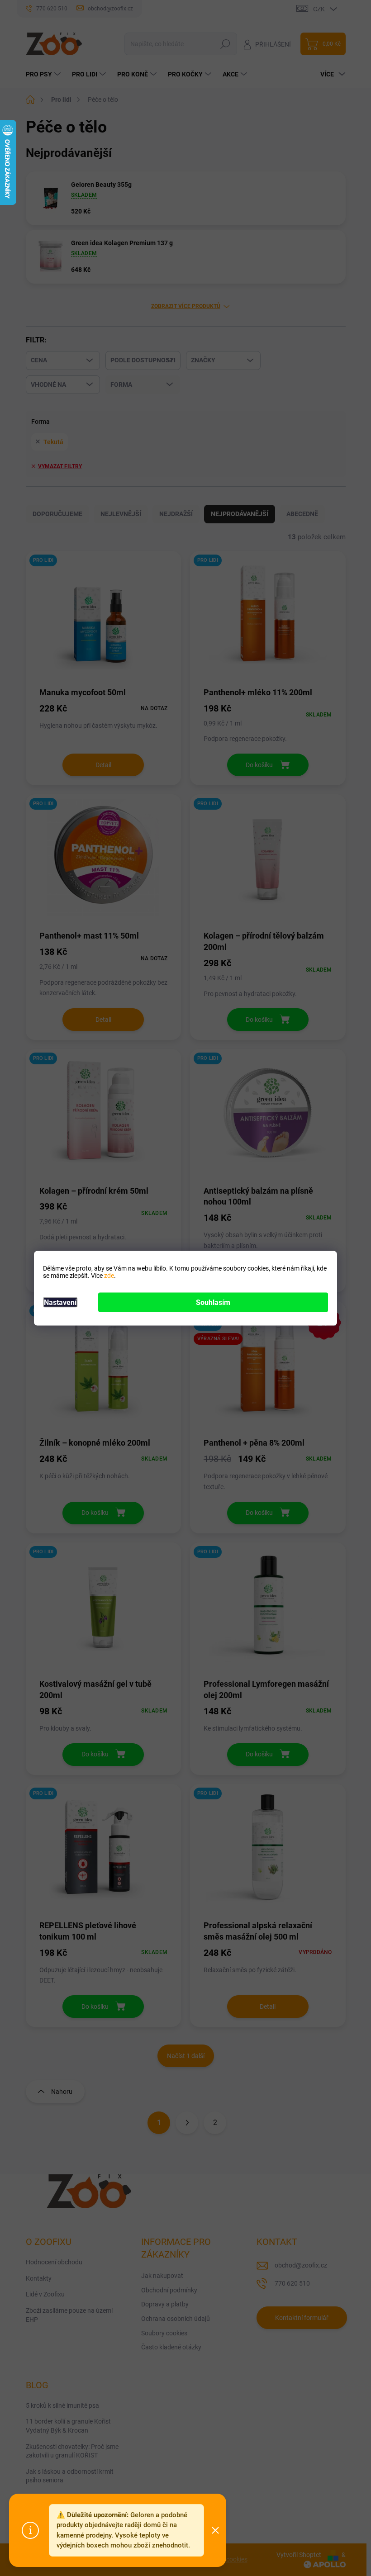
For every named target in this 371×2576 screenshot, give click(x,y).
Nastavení (60, 1302)
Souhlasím (213, 1302)
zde (109, 1275)
